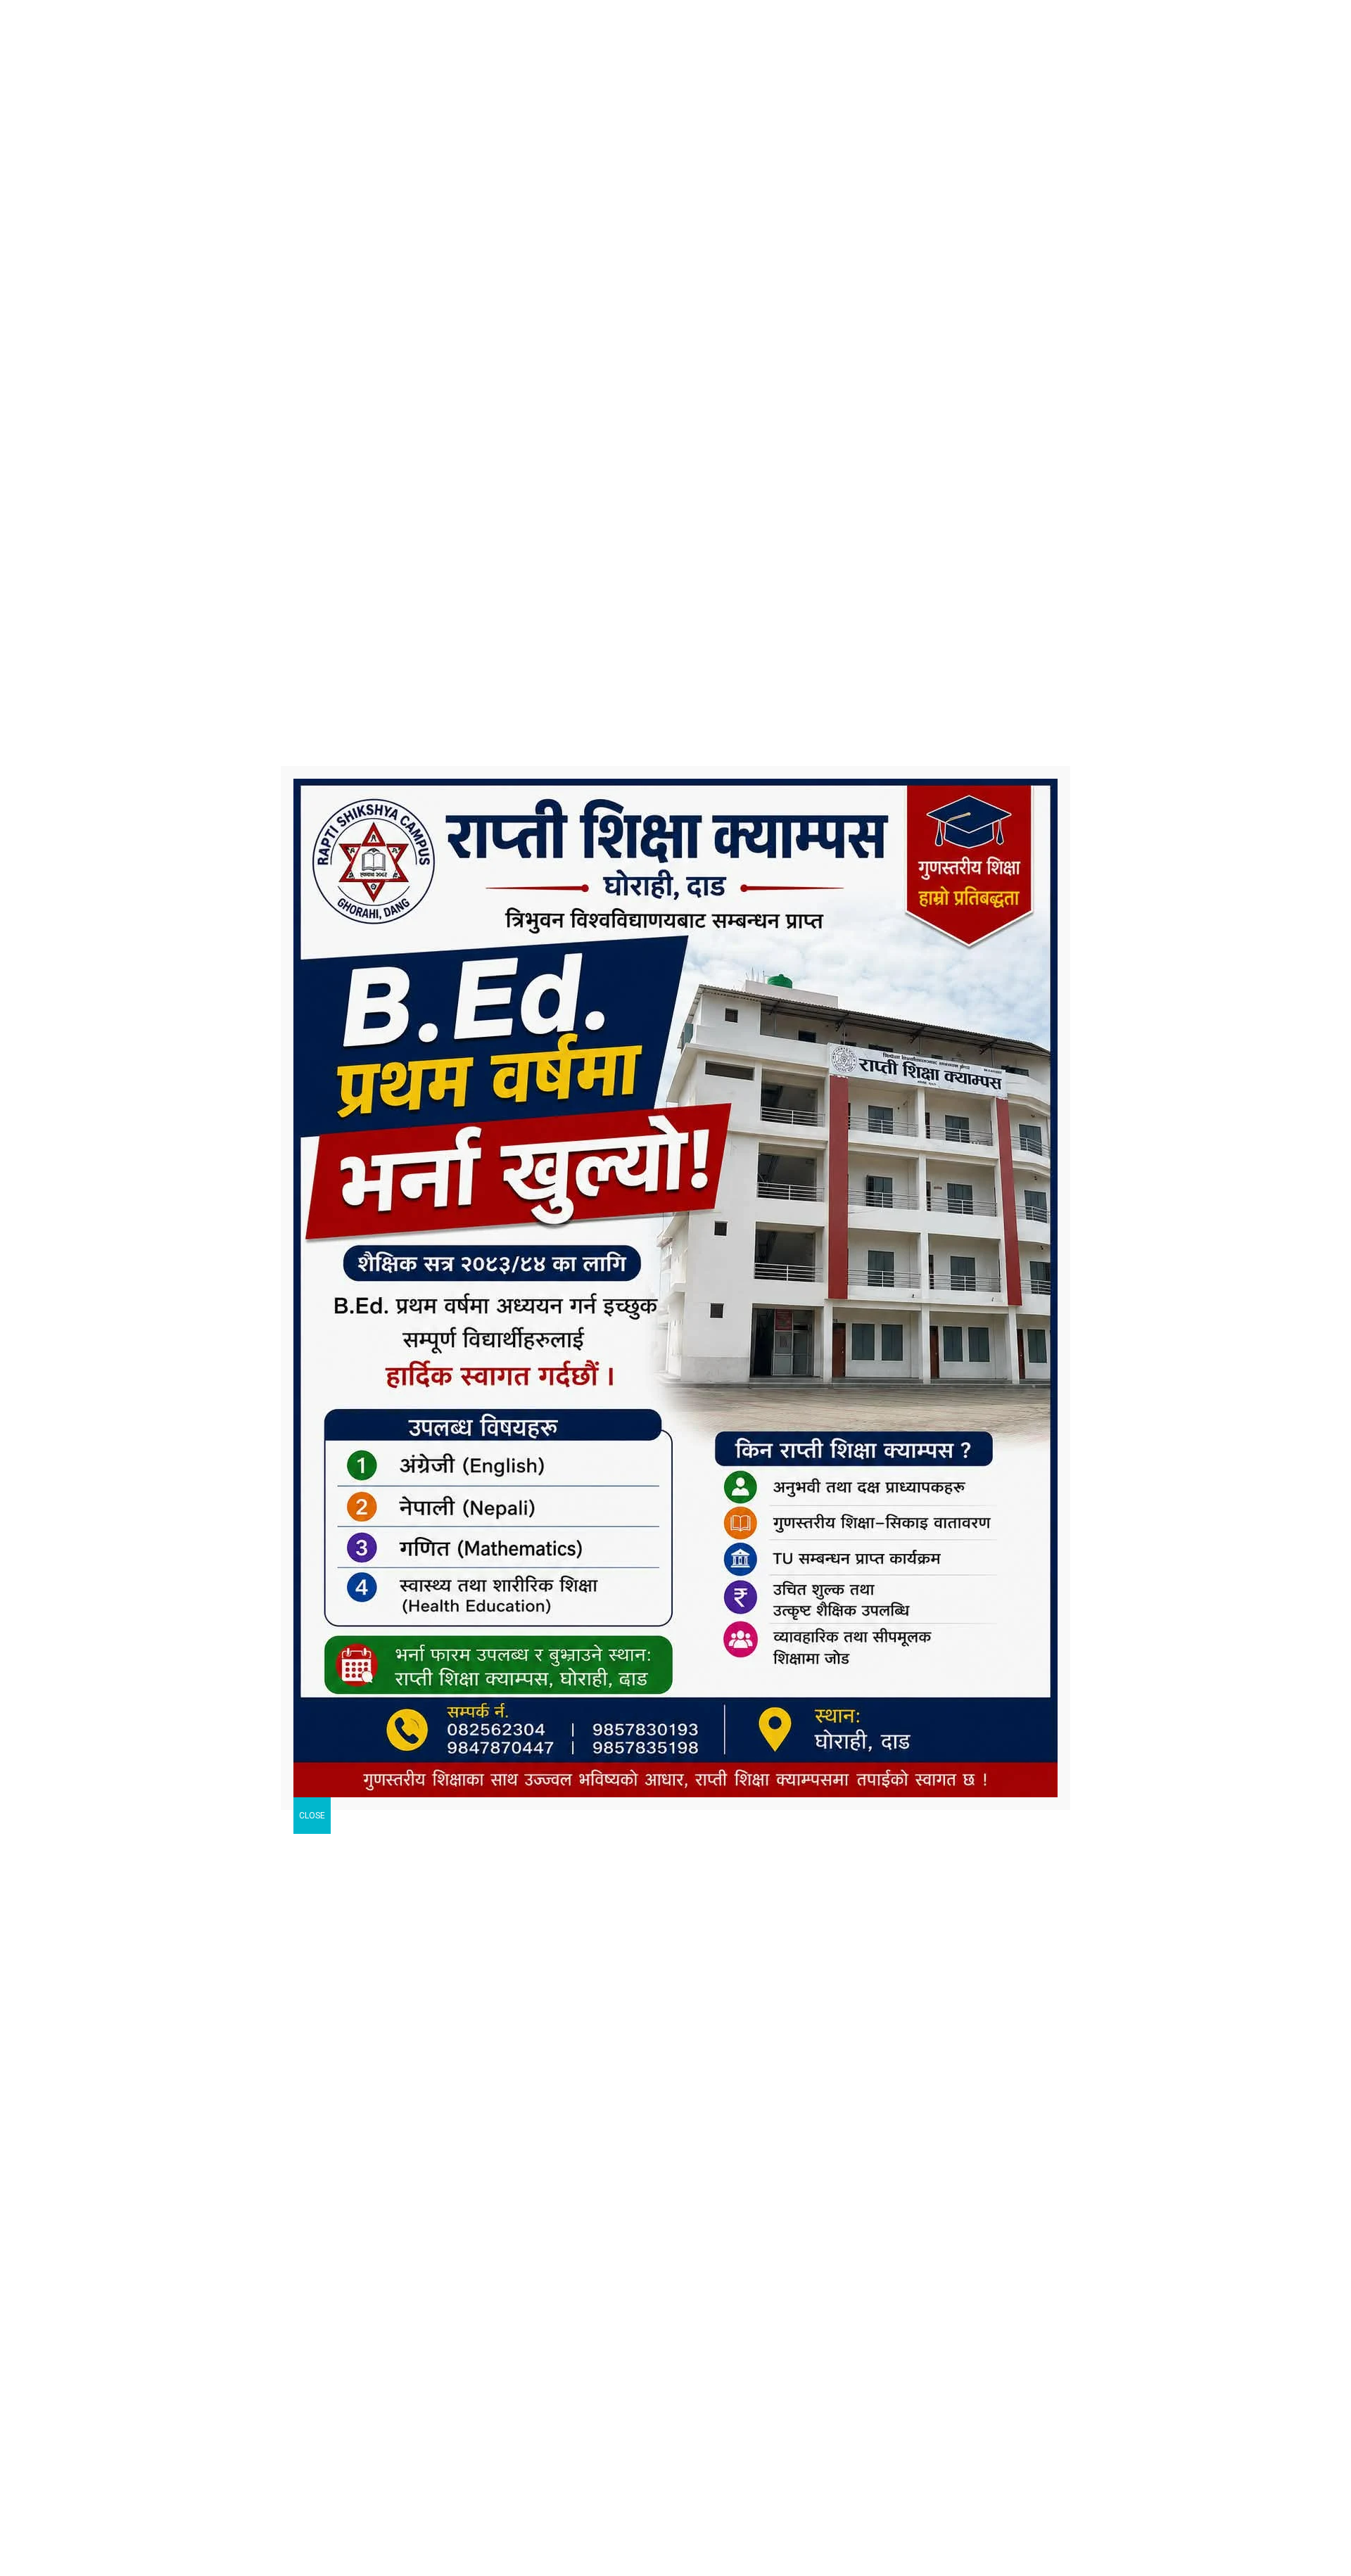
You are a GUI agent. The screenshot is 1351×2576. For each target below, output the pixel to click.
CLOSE (312, 1816)
